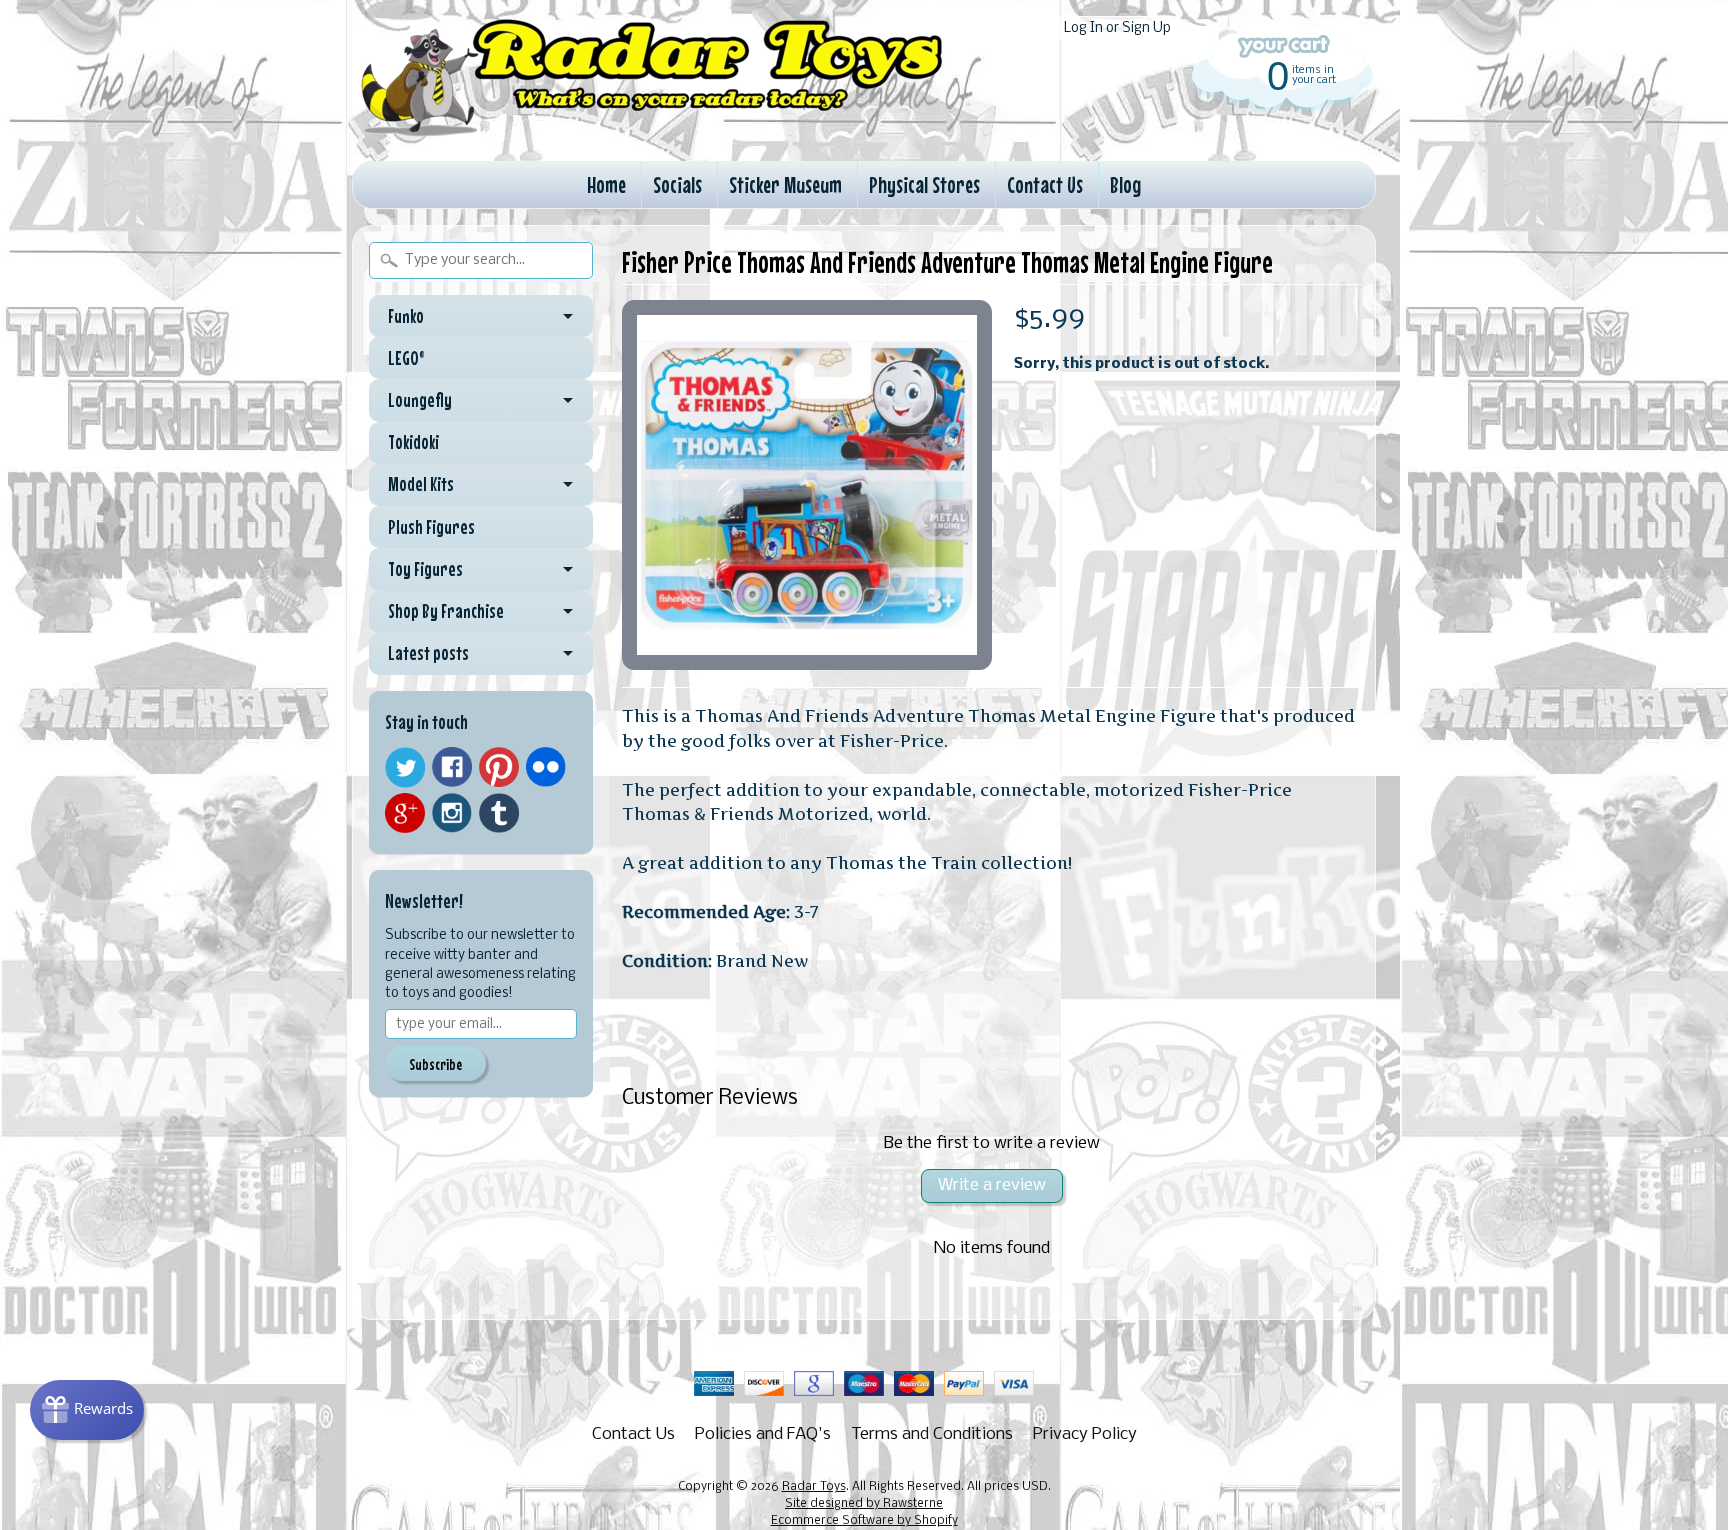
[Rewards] (87, 1410)
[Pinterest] (499, 767)
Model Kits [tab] (421, 484)
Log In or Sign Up (1117, 28)
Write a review (992, 1185)
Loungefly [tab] (420, 400)
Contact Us (1045, 184)
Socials (677, 184)
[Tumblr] (499, 813)
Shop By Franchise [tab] (446, 611)
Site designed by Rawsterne (864, 1504)
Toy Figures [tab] (425, 569)
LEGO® (406, 358)
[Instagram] (452, 813)
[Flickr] (546, 767)
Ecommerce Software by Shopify (864, 1521)
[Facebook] (452, 767)
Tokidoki (413, 442)
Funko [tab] (406, 316)
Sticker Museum (785, 184)
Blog (1125, 184)
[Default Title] (807, 485)
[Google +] (405, 813)
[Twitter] (405, 767)
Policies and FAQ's (763, 1434)
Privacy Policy (1085, 1434)
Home (606, 184)
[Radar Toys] (652, 131)
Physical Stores (924, 184)
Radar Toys (814, 1487)
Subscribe (435, 1064)
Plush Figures (431, 527)
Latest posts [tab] (428, 653)
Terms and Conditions (932, 1434)
